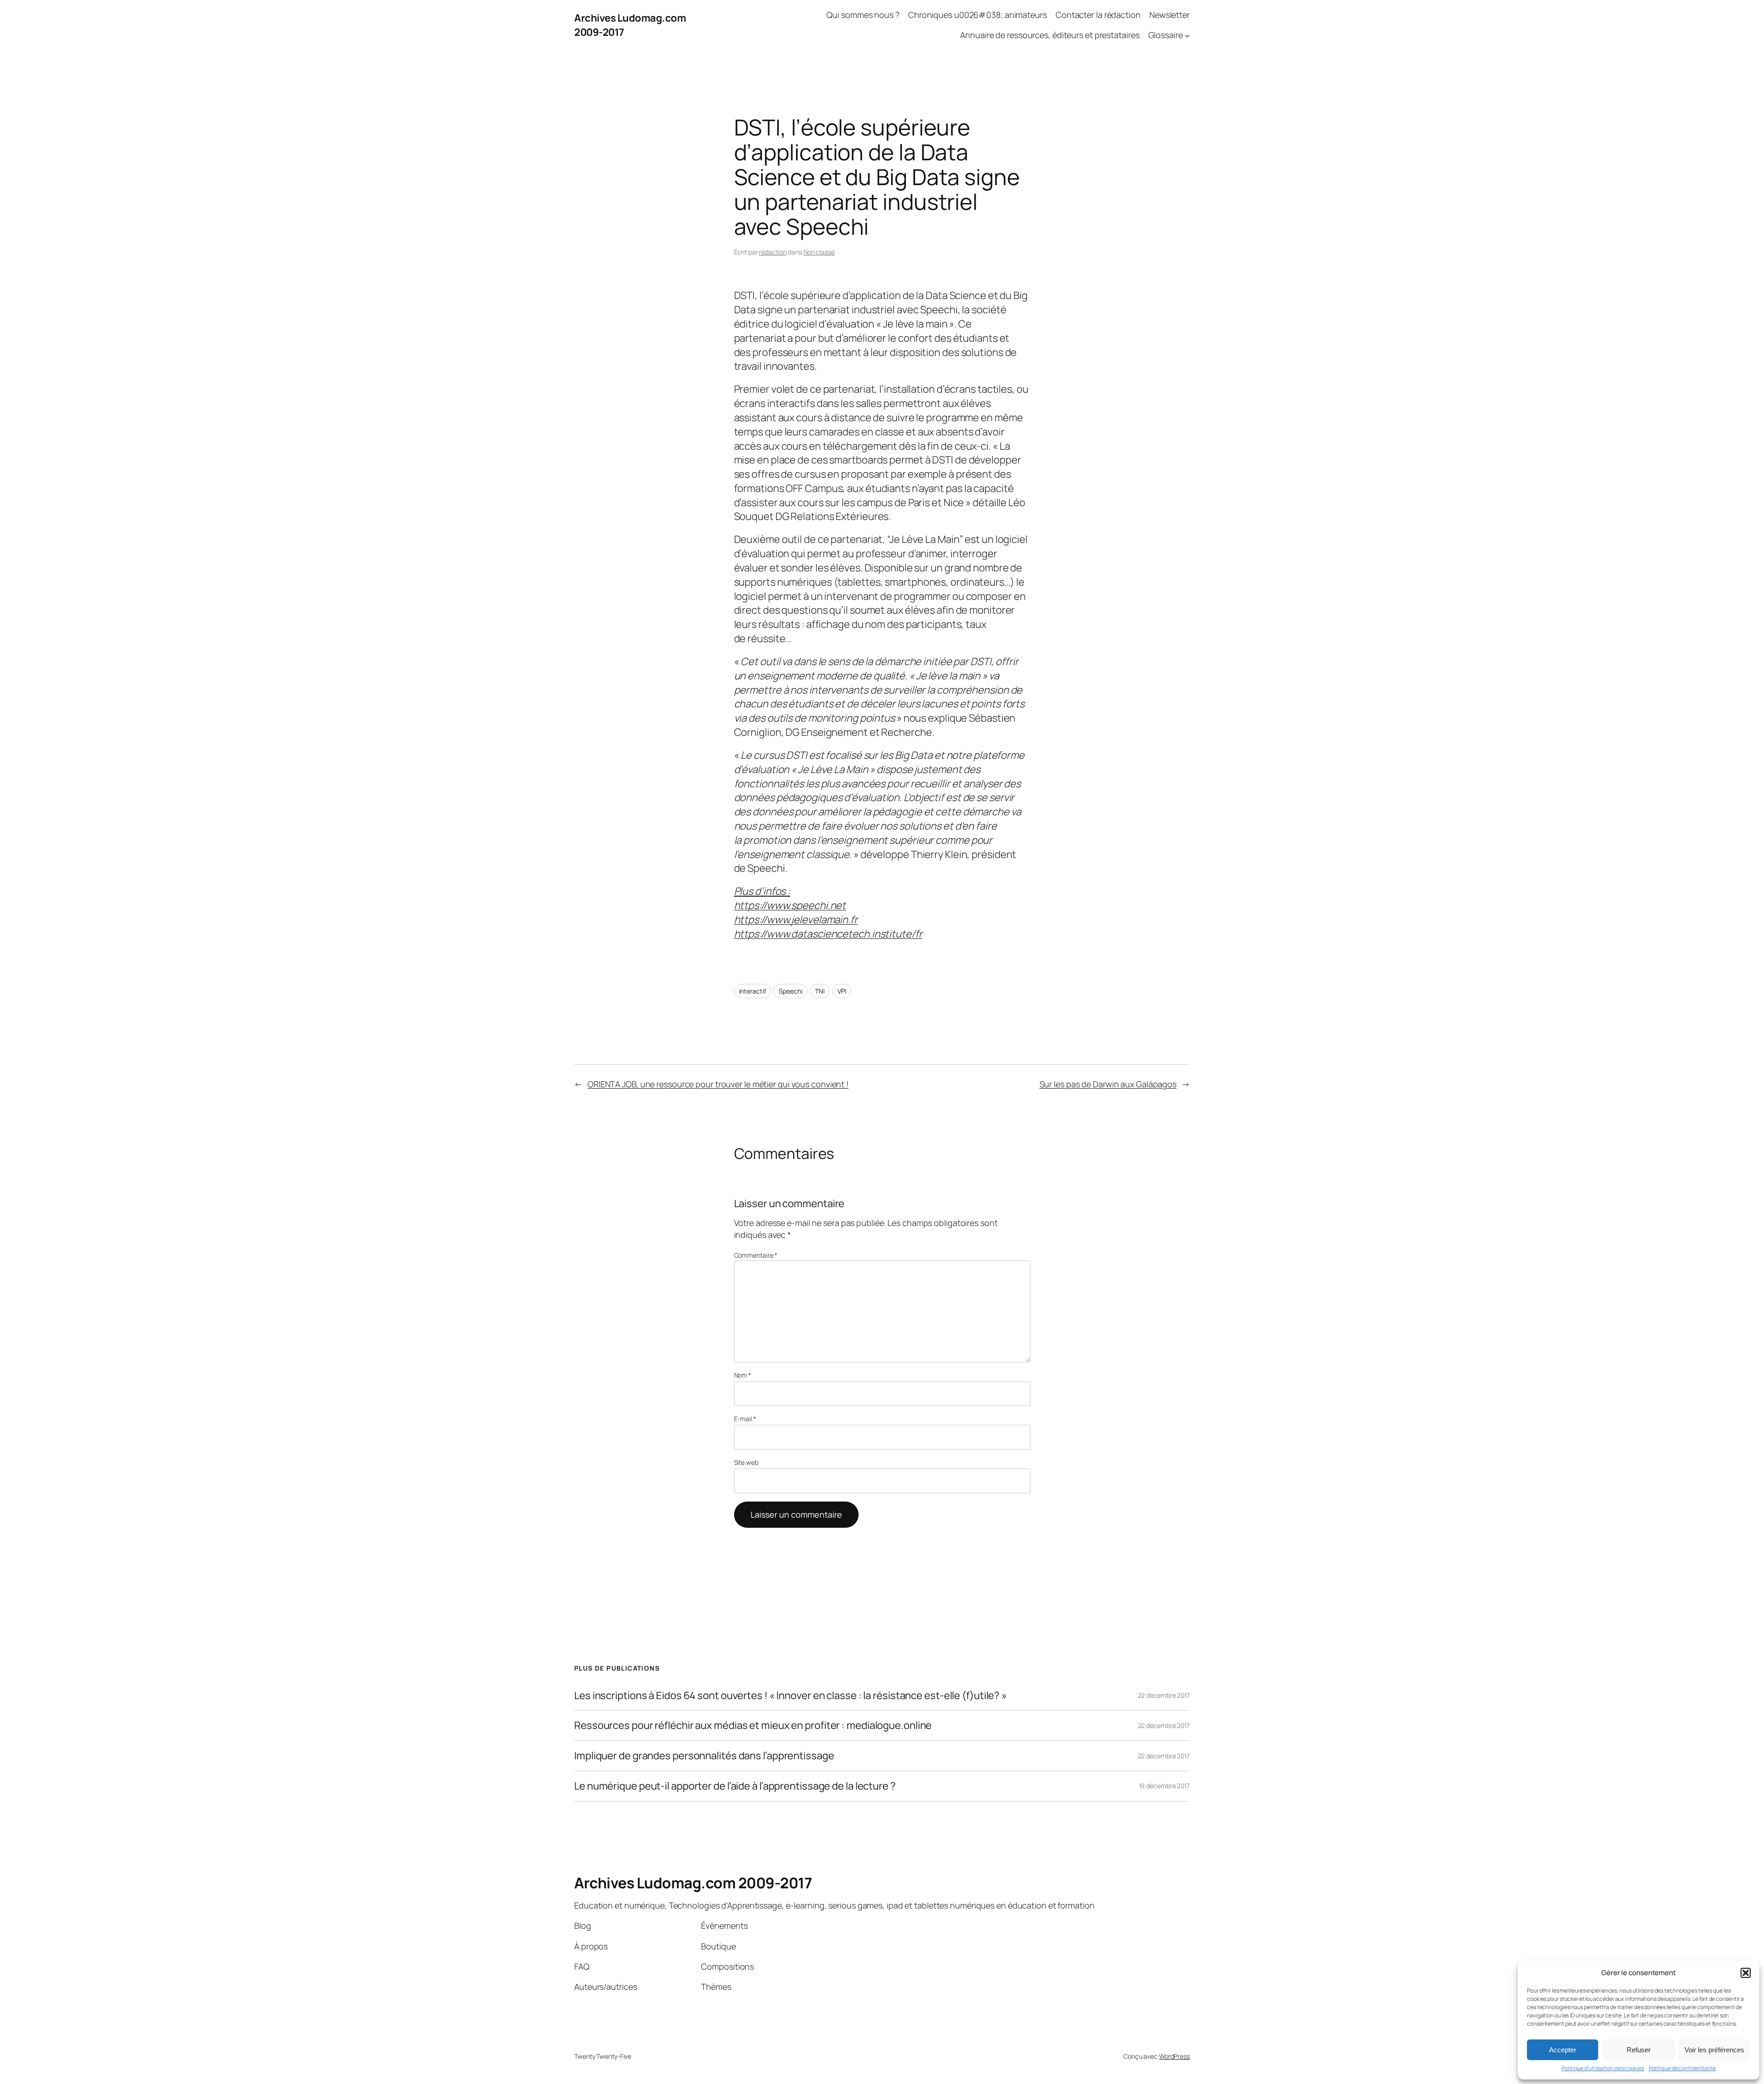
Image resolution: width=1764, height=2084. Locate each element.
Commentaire (756, 1255)
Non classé (819, 252)
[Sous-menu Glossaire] (1187, 36)
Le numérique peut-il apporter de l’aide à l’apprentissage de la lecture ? (735, 1786)
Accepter (1563, 2050)
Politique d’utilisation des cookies (1603, 2068)
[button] (1746, 1973)
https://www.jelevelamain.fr (796, 920)
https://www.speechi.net (790, 905)
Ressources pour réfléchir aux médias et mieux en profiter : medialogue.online (753, 1725)
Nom (743, 1375)
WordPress (1174, 2056)
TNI (820, 991)
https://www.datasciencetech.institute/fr (828, 934)
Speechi (790, 991)
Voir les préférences (1714, 2050)
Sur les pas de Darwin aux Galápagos (1108, 1084)
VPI (842, 991)
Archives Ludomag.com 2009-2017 (693, 1883)
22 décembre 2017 (1164, 1695)
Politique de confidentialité (1682, 2068)
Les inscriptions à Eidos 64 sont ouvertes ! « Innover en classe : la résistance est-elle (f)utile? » (791, 1696)
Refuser (1639, 2050)
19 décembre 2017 (1164, 1786)
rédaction (773, 252)
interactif (753, 991)
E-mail (745, 1419)
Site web (746, 1462)
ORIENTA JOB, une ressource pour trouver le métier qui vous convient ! (718, 1084)
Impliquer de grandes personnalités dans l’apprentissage (704, 1756)
